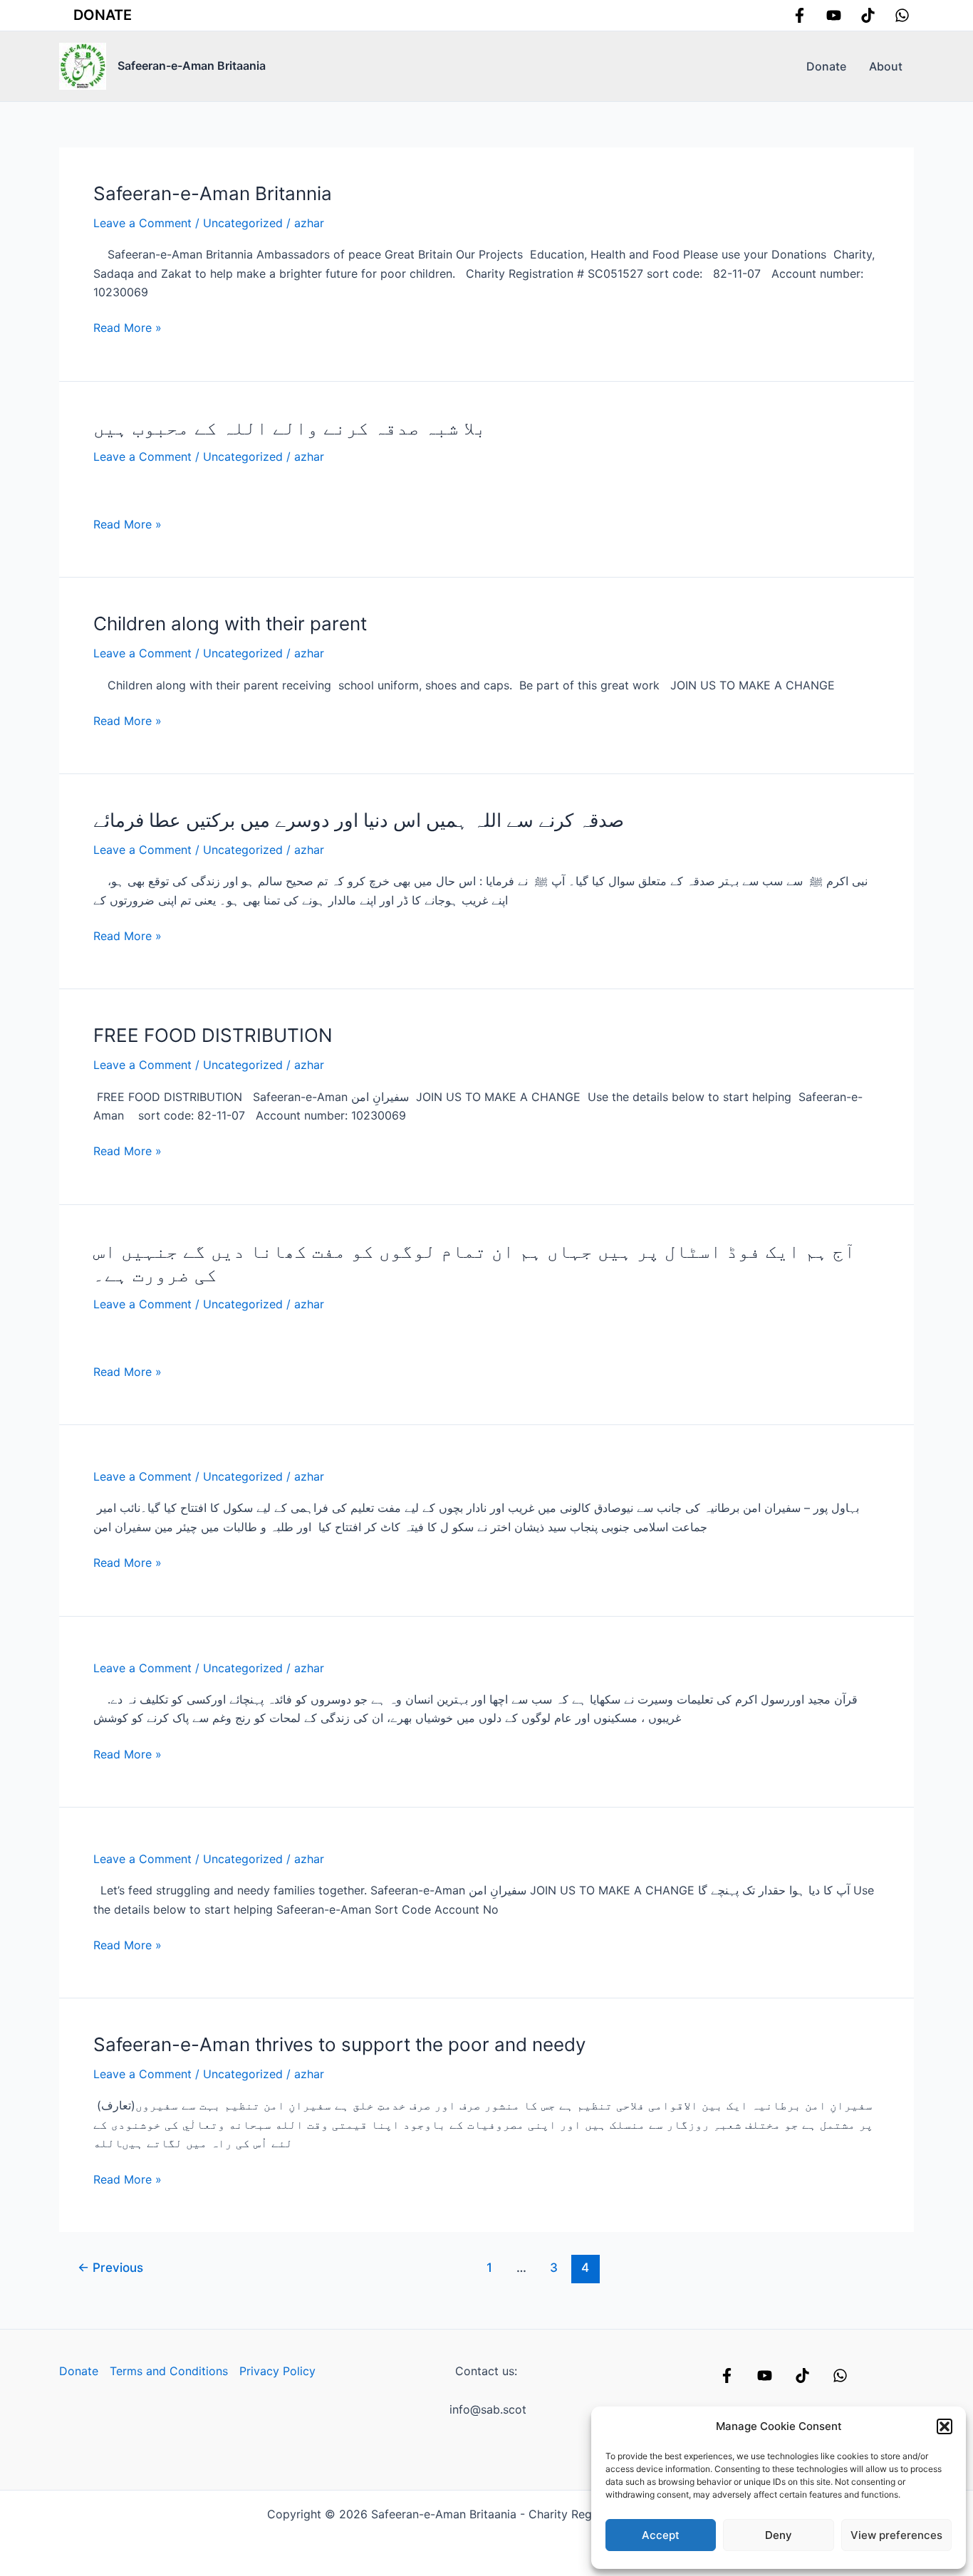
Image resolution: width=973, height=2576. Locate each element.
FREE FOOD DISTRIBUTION (213, 1035)
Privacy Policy (277, 2371)
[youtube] (834, 15)
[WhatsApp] (840, 2376)
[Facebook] (800, 15)
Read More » (128, 328)
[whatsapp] (902, 15)
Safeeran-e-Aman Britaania (192, 66)
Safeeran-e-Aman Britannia (213, 193)
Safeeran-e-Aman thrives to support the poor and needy (339, 2044)
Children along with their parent (230, 624)
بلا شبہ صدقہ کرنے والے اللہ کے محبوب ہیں (290, 428)
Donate (103, 15)
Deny (779, 2535)
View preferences (896, 2535)
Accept (661, 2535)
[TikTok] (802, 2376)
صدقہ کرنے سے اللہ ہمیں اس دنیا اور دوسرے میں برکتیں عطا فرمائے (359, 820)
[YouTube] (765, 2376)
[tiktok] (868, 15)
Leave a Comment (142, 223)
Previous (110, 2267)
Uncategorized (243, 223)
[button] (945, 2426)
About (886, 66)
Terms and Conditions (169, 2371)
